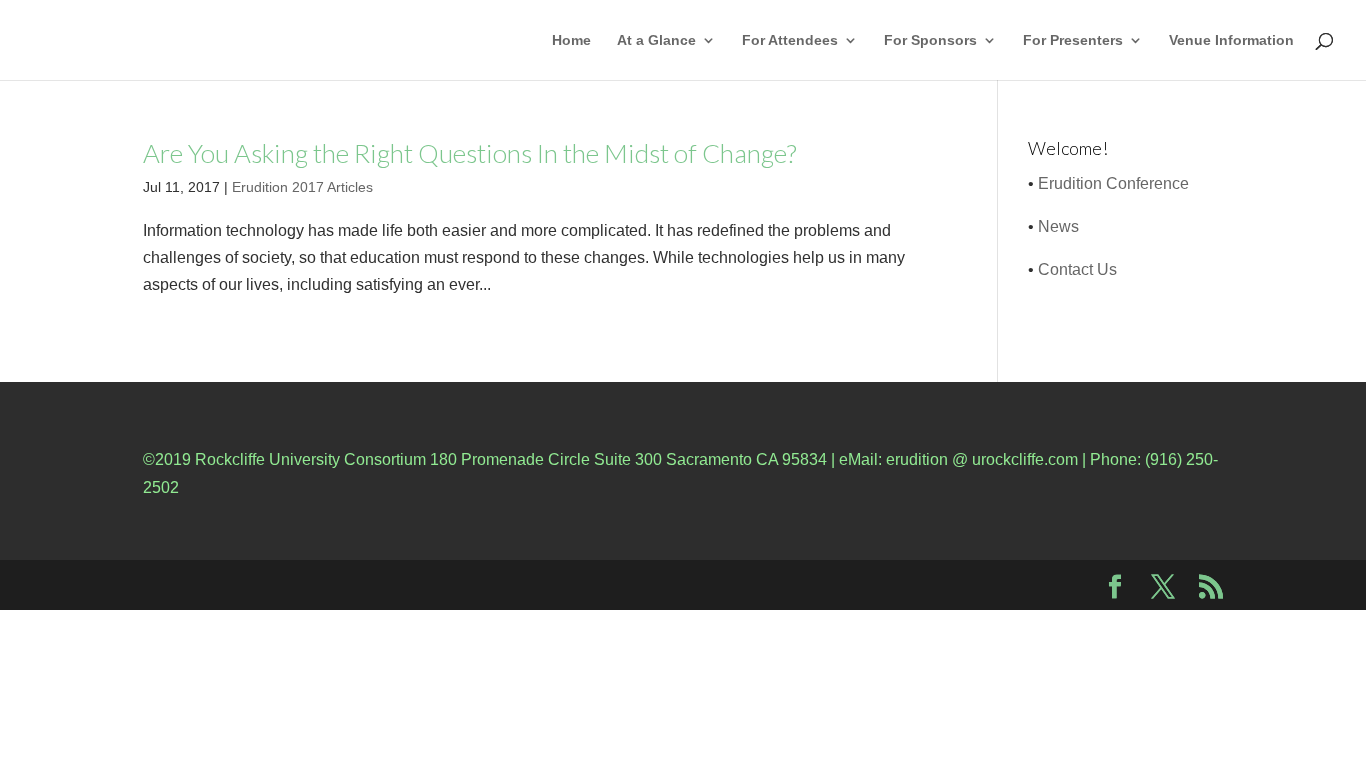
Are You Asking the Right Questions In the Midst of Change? (470, 153)
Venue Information (1231, 40)
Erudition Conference (1113, 183)
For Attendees (790, 40)
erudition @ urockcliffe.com (982, 459)
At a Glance (656, 40)
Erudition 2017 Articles (302, 187)
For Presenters (1073, 40)
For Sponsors (930, 40)
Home (571, 40)
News (1058, 226)
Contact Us (1077, 269)
